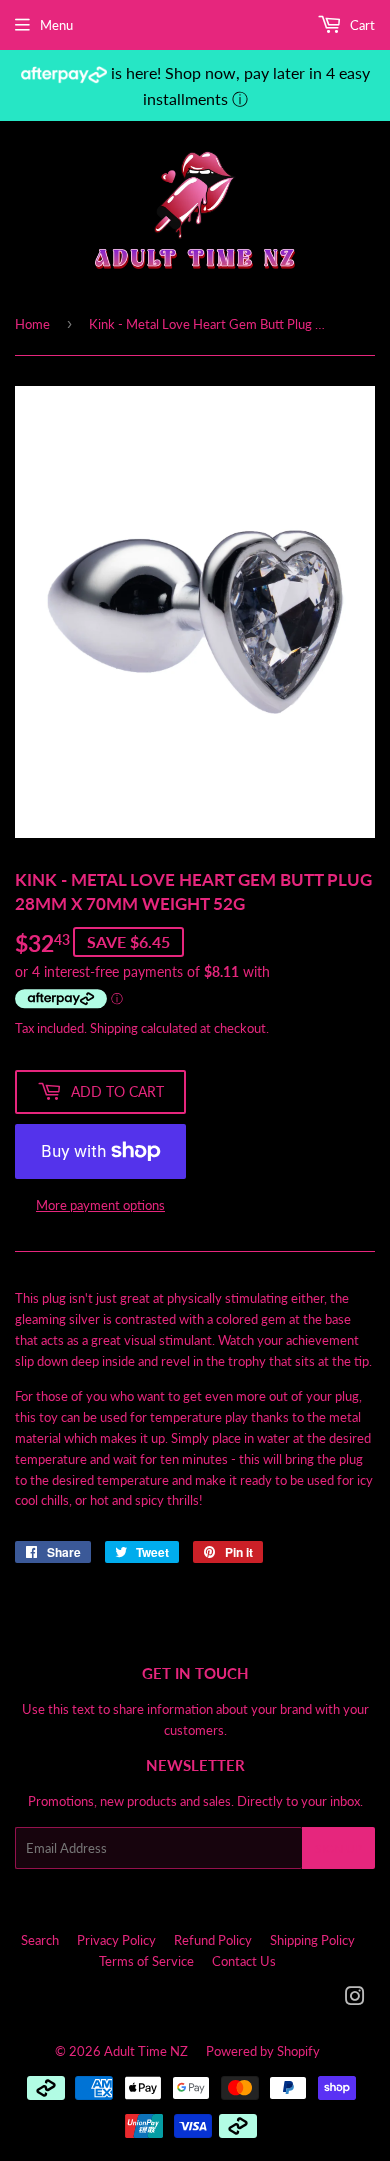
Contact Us (244, 1961)
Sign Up (338, 1848)
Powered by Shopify (263, 2051)
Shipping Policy (312, 1940)
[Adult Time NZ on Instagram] (355, 1999)
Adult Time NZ (146, 2051)
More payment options (100, 1205)
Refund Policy (213, 1940)
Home (32, 324)
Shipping (114, 1028)
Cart (361, 25)
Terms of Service (146, 1961)
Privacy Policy (116, 1940)
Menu (56, 25)
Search (40, 1940)
